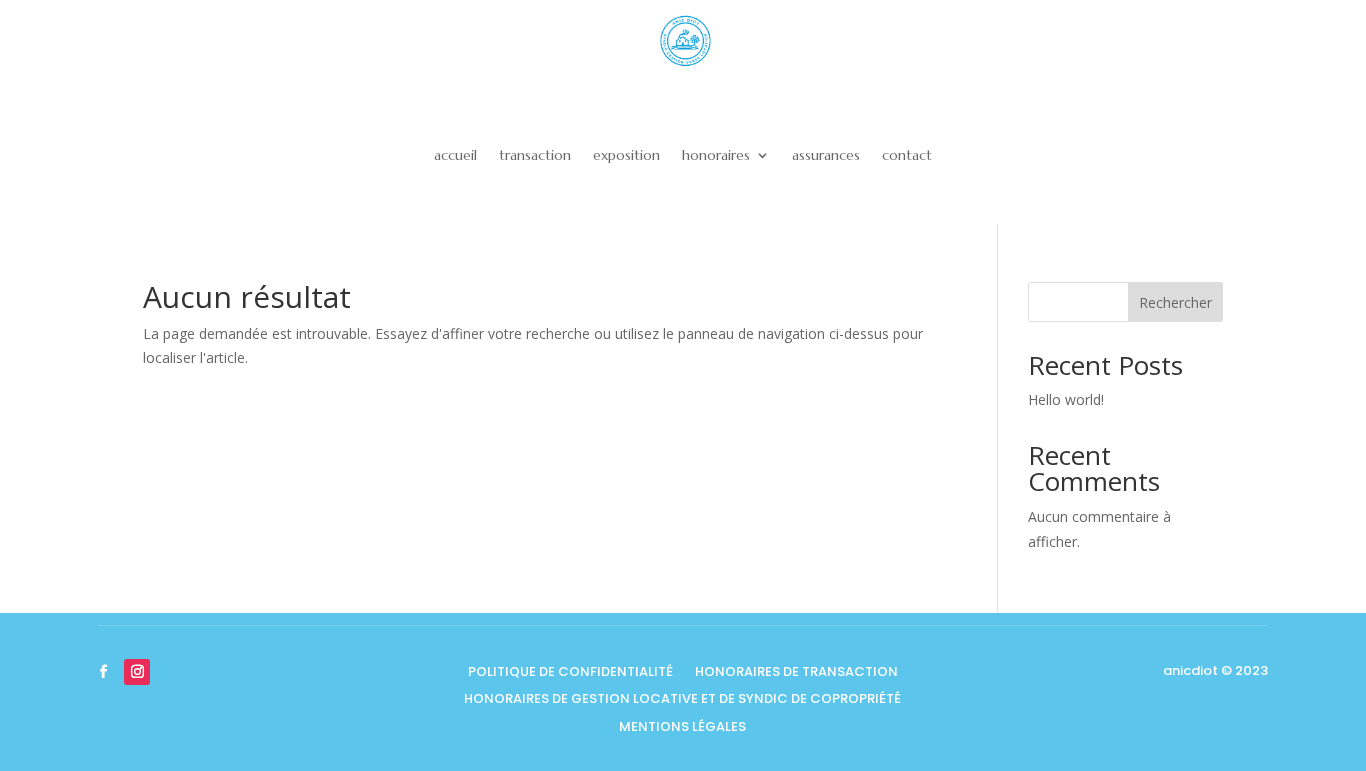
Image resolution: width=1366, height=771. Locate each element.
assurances (826, 155)
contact (907, 155)
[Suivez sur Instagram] (137, 672)
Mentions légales (682, 728)
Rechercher (1175, 302)
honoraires (716, 155)
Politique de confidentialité (570, 673)
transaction (535, 155)
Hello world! (1066, 399)
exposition (626, 155)
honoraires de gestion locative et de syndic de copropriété (682, 700)
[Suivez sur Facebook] (103, 672)
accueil (455, 155)
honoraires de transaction (796, 673)
